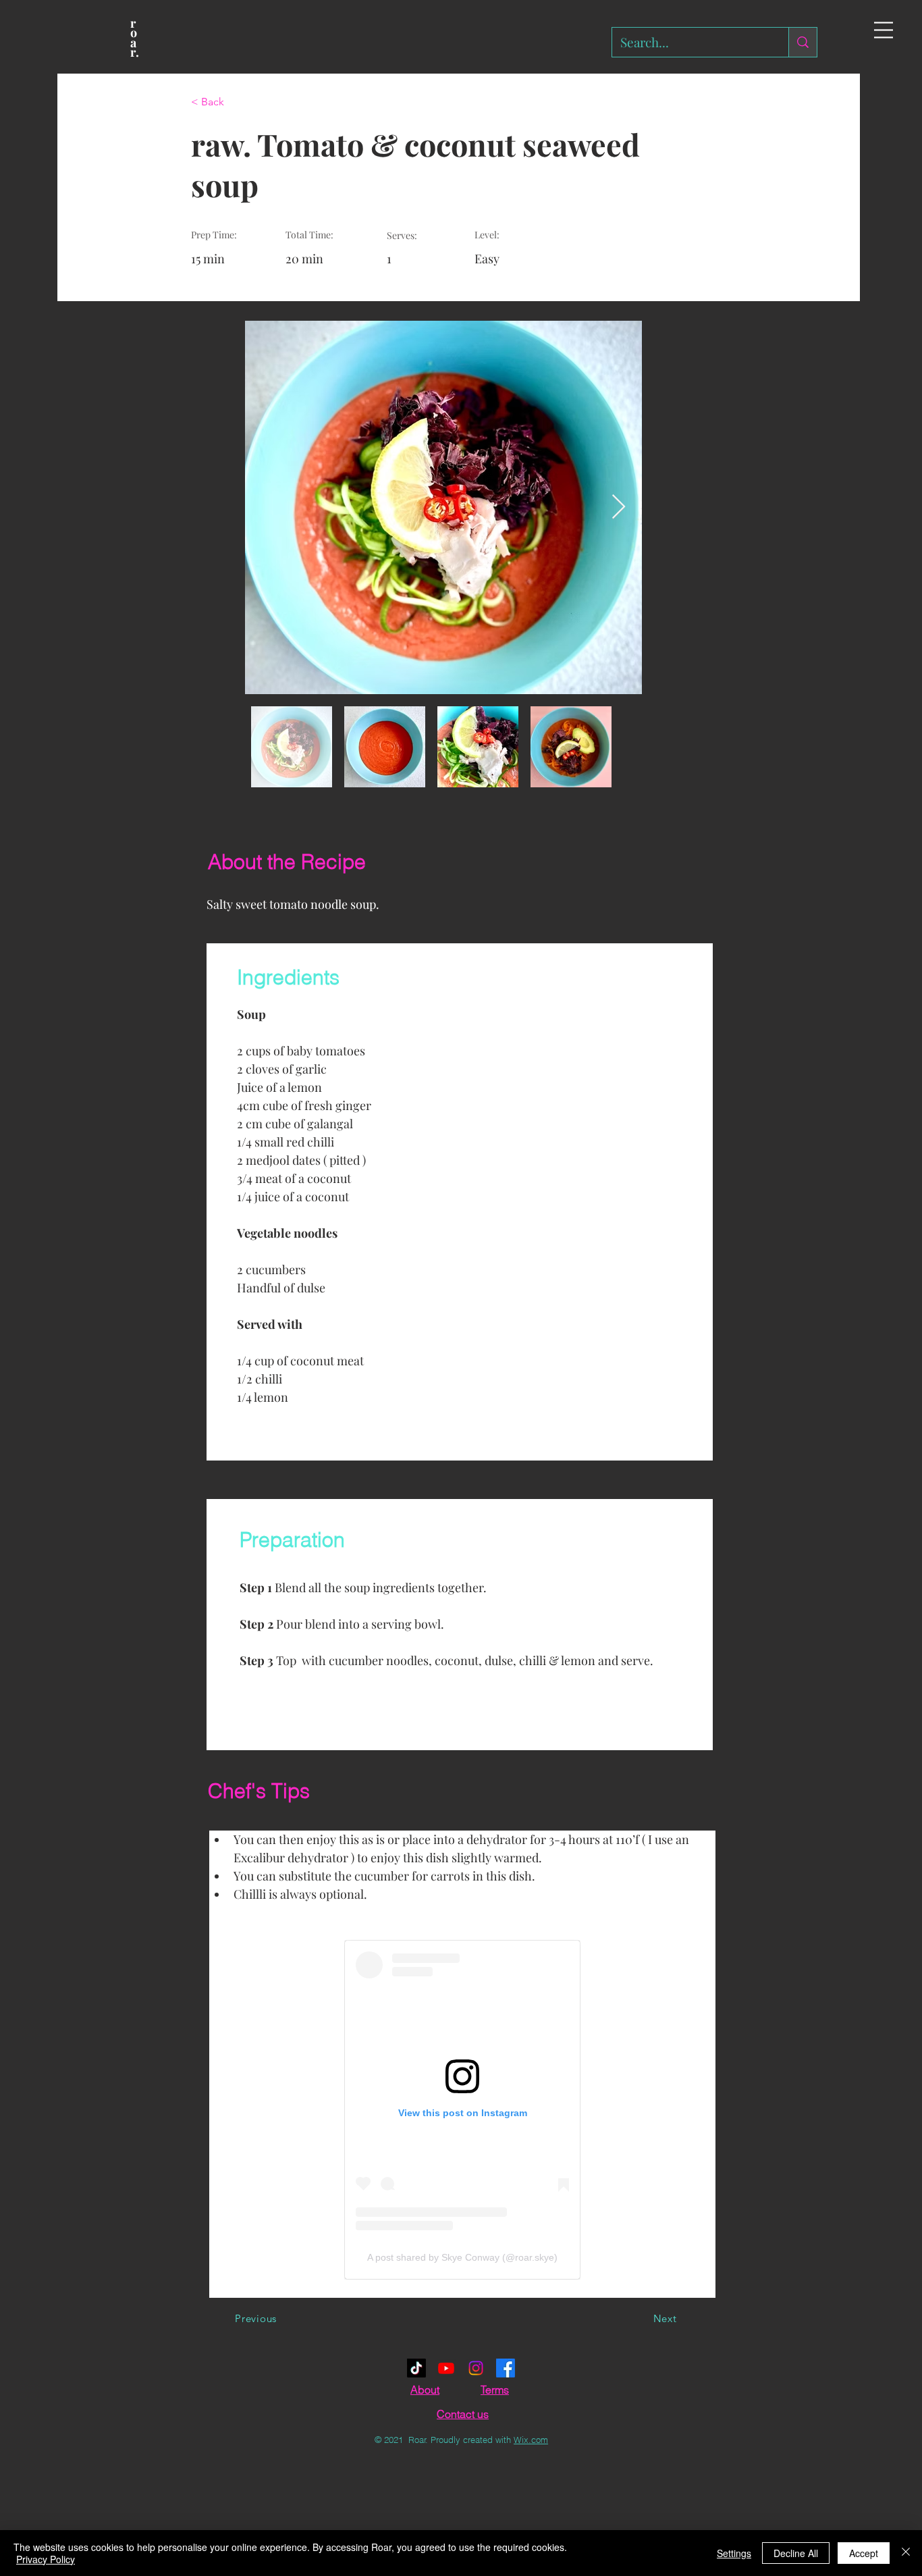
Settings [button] (734, 2553)
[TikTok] (416, 2368)
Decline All (796, 2553)
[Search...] (803, 42)
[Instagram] (476, 2368)
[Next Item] (619, 507)
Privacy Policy (46, 2559)
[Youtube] (446, 2368)
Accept (864, 2553)
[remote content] (462, 2110)
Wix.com (531, 2440)
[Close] (906, 2553)
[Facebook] (506, 2368)
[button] (884, 30)
